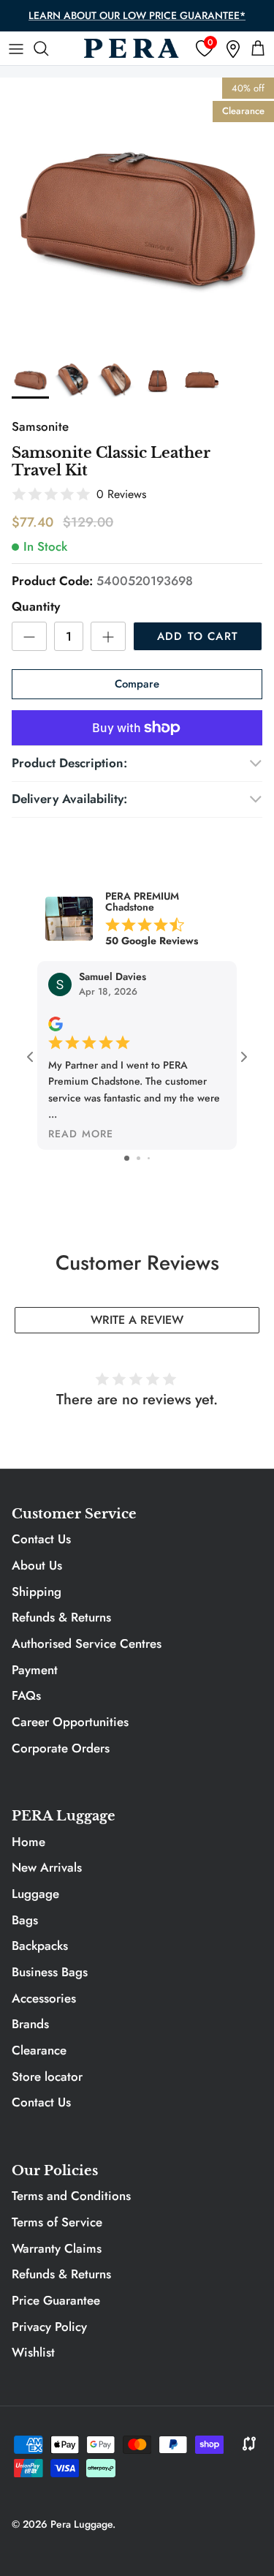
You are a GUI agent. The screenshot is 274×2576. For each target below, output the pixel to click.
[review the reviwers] (56, 1023)
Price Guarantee (56, 2300)
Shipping (37, 1592)
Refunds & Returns (61, 1617)
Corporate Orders (61, 1748)
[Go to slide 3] (149, 1158)
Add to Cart (198, 636)
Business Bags (50, 1972)
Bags (25, 1920)
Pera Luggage (81, 2524)
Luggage (35, 1894)
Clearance (39, 2050)
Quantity (36, 607)
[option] (137, 215)
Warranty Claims (57, 2248)
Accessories (44, 1998)
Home (28, 1842)
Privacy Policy (49, 2327)
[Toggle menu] (16, 48)
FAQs (26, 1695)
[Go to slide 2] (138, 1158)
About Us (37, 1565)
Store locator (47, 2076)
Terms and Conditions (71, 2196)
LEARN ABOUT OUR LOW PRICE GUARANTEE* (137, 15)
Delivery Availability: (69, 799)
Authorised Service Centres (87, 1643)
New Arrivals (47, 1867)
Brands (30, 2024)
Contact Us (41, 1539)
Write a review (137, 1320)
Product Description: (69, 763)
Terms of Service (57, 2222)
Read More (81, 1134)
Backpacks (40, 1946)
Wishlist (33, 2352)
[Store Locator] (233, 49)
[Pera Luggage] (132, 48)
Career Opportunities (70, 1722)
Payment (35, 1670)
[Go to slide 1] (127, 1158)
